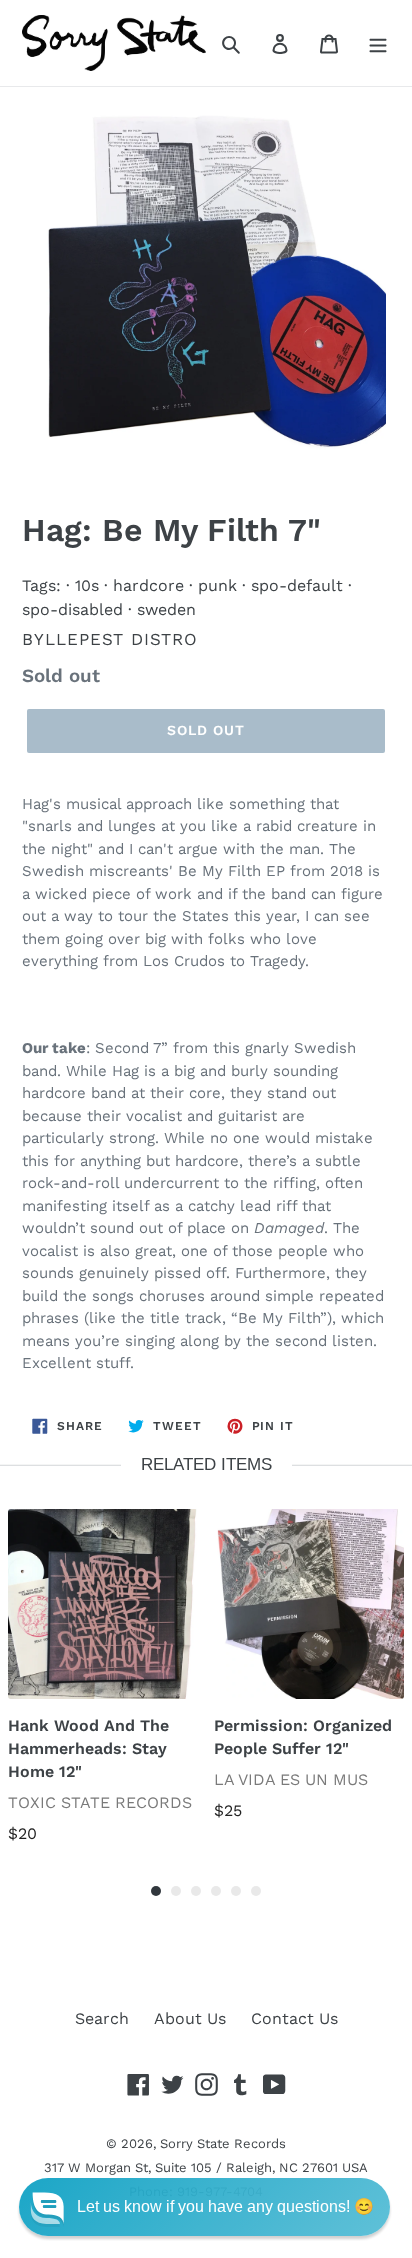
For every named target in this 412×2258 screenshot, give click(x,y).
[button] (204, 2207)
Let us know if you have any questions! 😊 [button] (225, 2206)
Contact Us (294, 2018)
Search (102, 2018)
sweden (166, 609)
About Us (190, 2018)
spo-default (297, 585)
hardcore (148, 585)
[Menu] (378, 43)
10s (87, 585)
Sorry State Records (223, 2143)
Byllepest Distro (110, 639)
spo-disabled (72, 609)
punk (217, 585)
